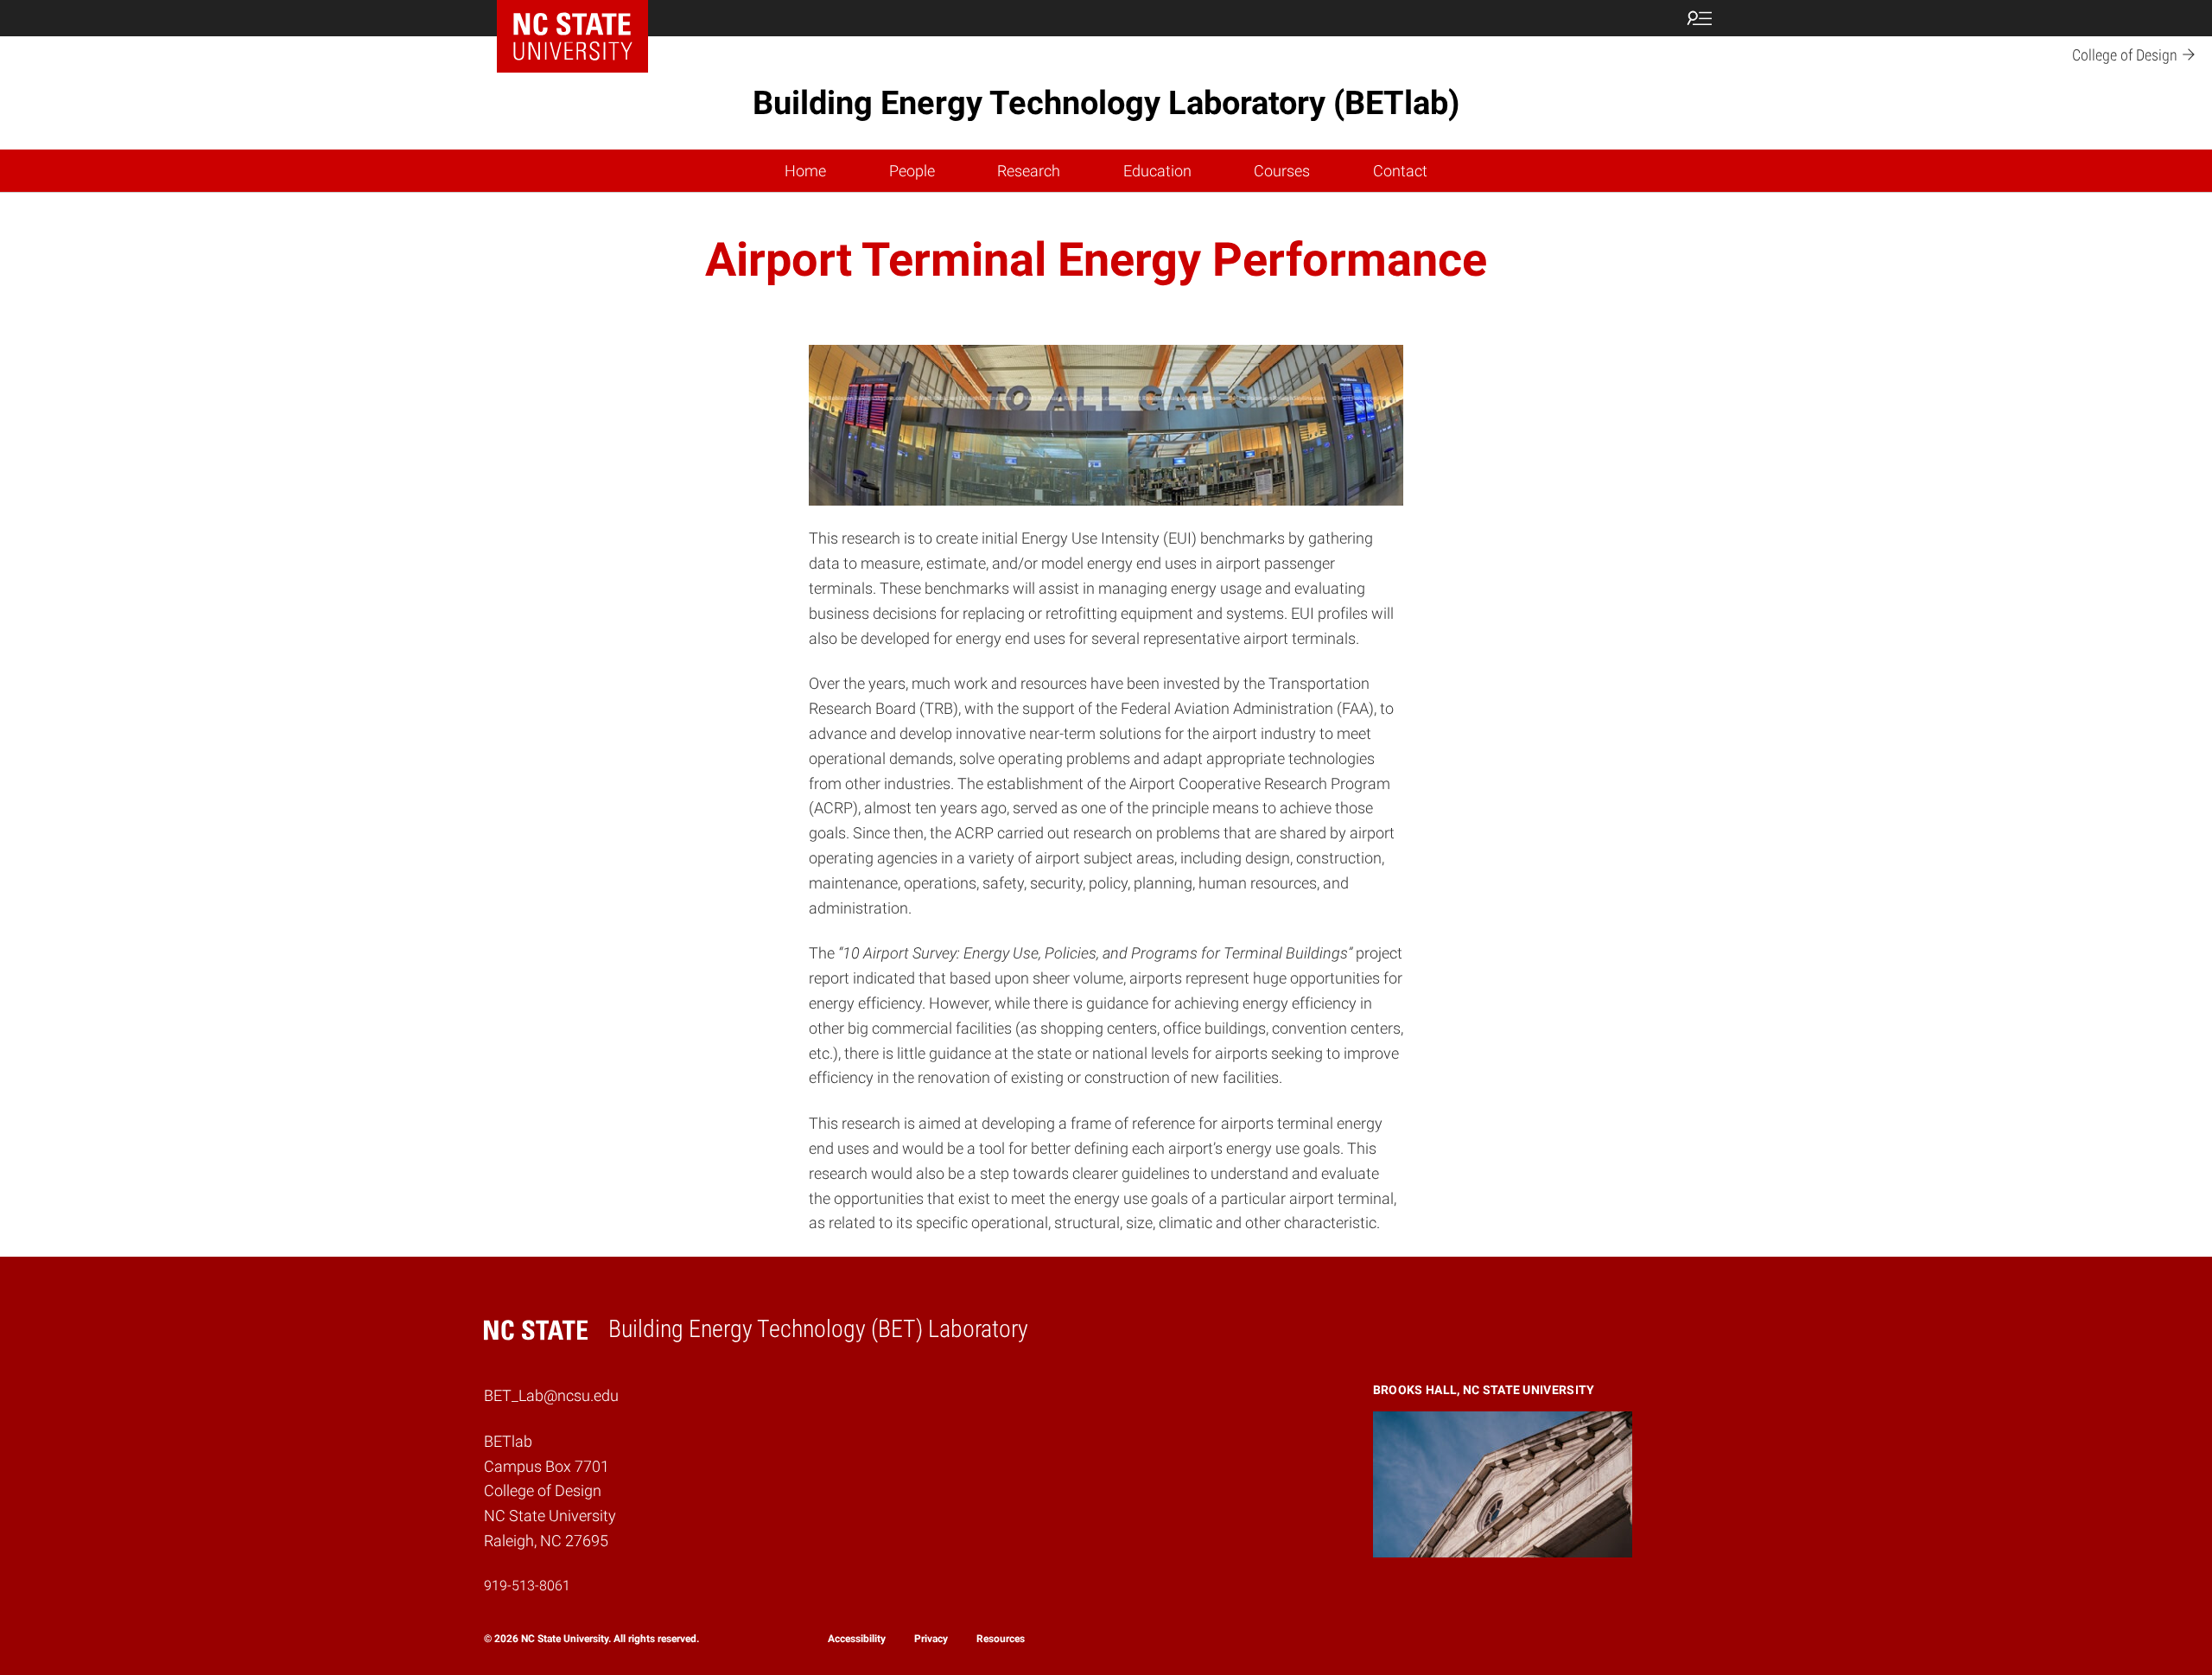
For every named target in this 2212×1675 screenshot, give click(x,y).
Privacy (931, 1639)
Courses (1282, 171)
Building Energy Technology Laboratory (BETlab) (1106, 103)
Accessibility (857, 1639)
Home (805, 171)
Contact (1400, 171)
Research (1029, 171)
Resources (1001, 1639)
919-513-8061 (527, 1586)
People (912, 171)
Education (1157, 171)
